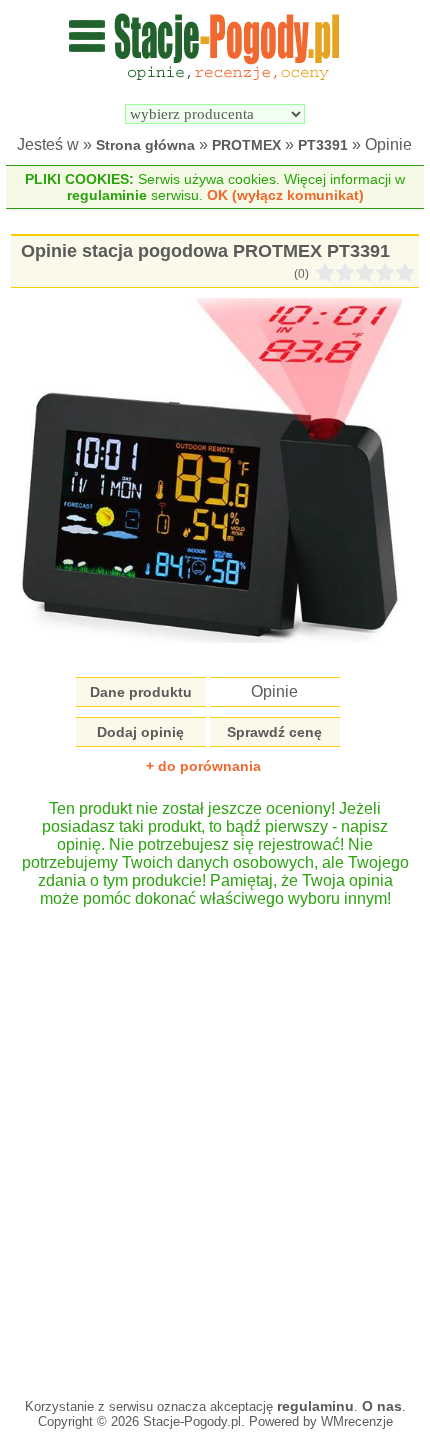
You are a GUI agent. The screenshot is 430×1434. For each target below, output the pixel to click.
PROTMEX (246, 145)
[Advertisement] (215, 1143)
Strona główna (145, 145)
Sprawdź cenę (274, 732)
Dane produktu (141, 692)
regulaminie (107, 195)
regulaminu (315, 1406)
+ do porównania (203, 766)
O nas (382, 1406)
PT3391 (323, 145)
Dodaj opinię (140, 732)
